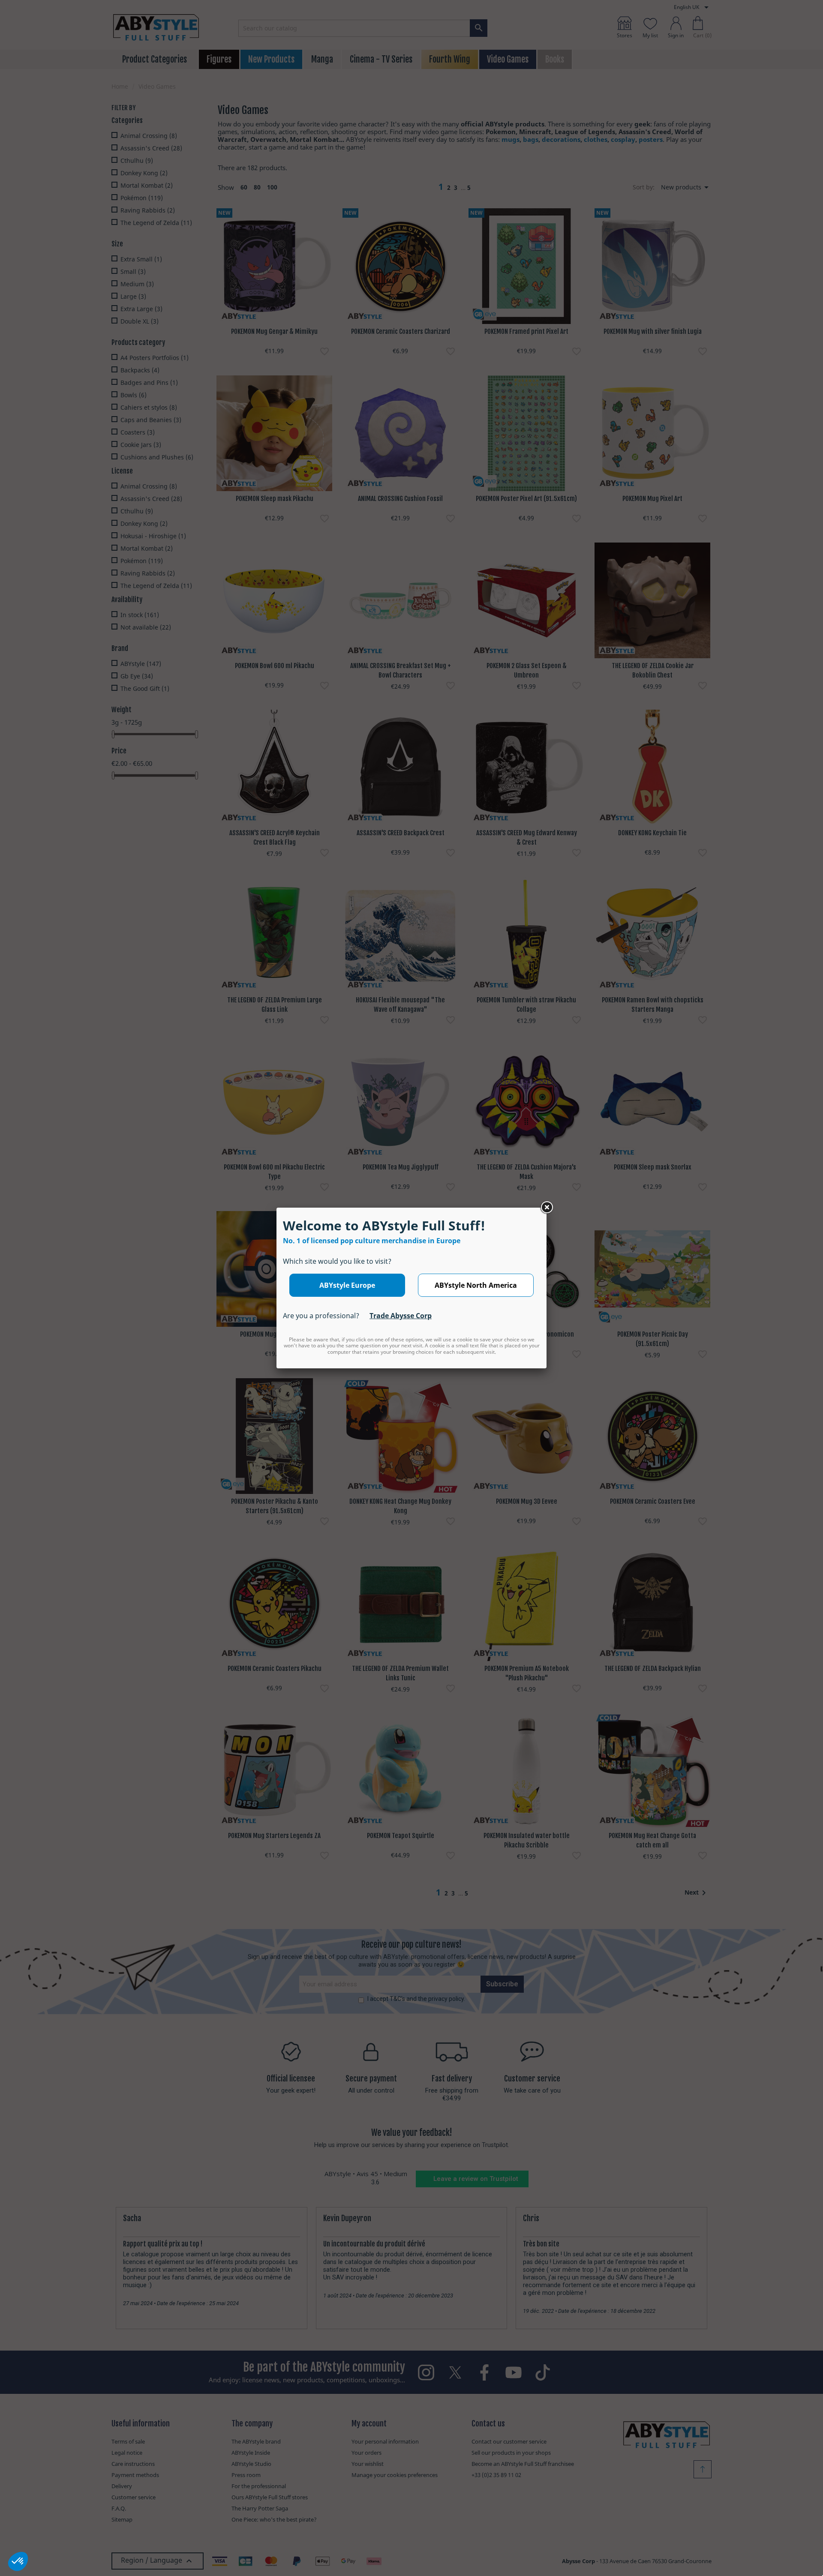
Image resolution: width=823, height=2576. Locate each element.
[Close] (547, 1208)
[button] (18, 2561)
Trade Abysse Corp (401, 1316)
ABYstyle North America (476, 1285)
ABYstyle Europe (347, 1285)
